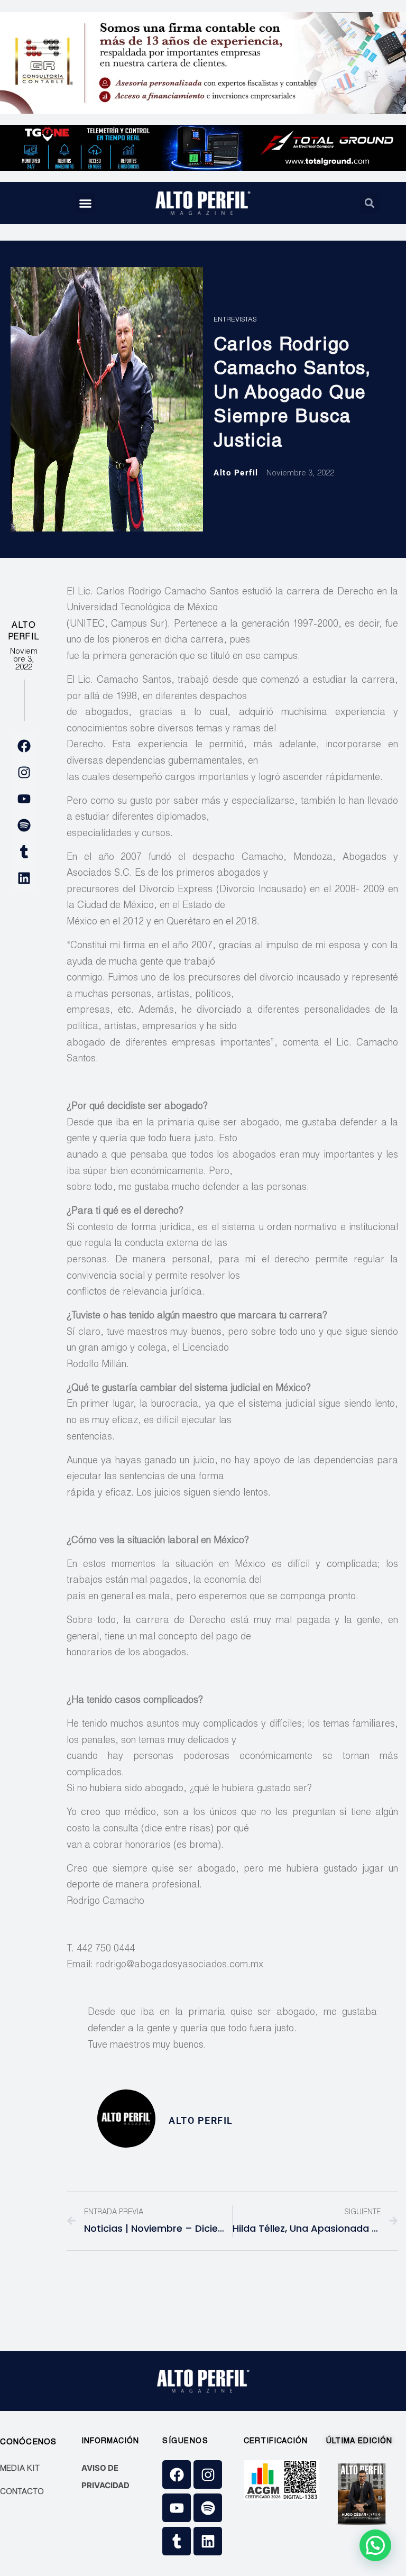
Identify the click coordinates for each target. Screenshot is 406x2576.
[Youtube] (24, 799)
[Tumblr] (24, 851)
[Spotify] (24, 825)
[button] (86, 203)
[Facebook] (24, 746)
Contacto (22, 2492)
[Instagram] (24, 772)
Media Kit (20, 2469)
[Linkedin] (24, 878)
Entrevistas (235, 320)
